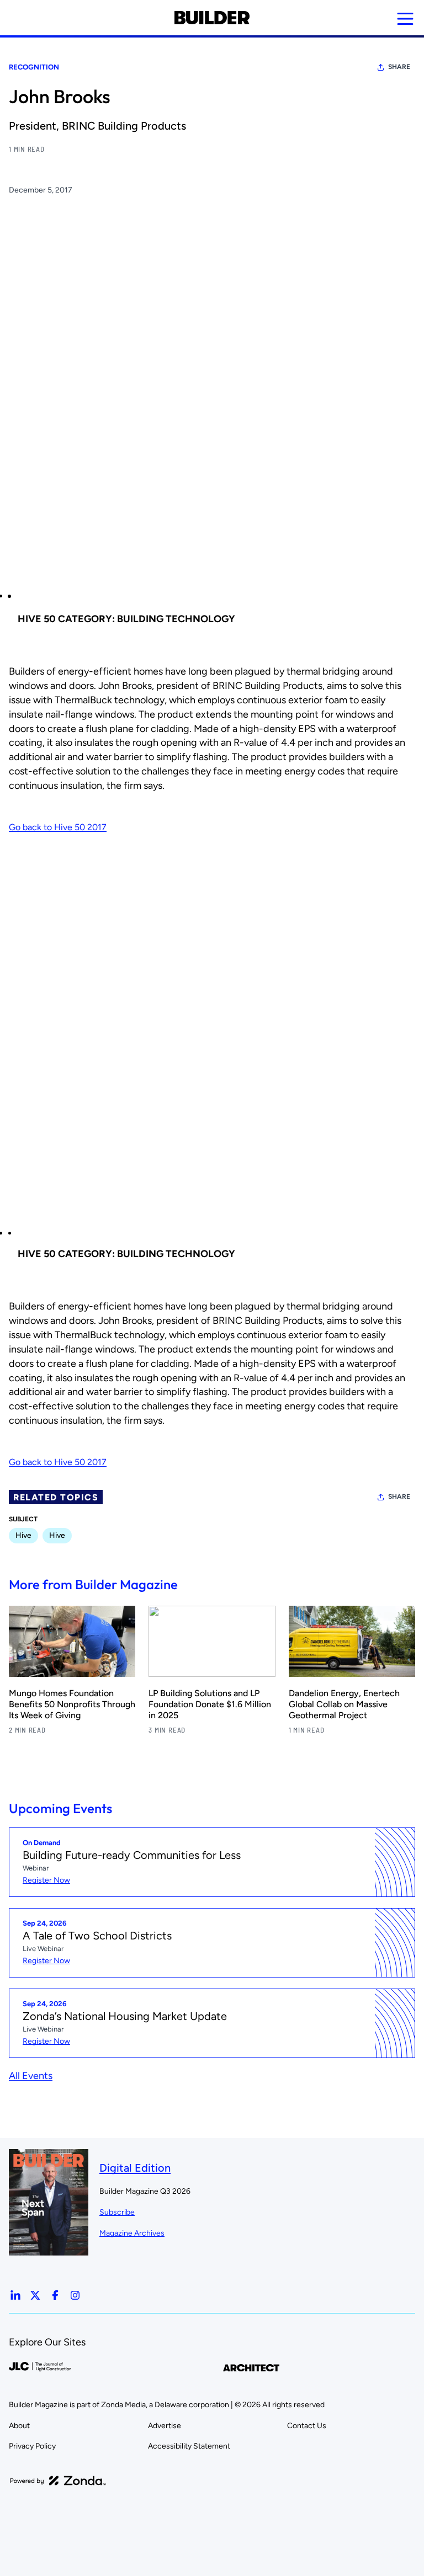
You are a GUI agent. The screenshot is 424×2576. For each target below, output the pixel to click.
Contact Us (307, 2426)
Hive (23, 1535)
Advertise (165, 2426)
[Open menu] (405, 19)
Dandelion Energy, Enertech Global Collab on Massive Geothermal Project (344, 1704)
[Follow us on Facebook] (55, 2295)
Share (399, 67)
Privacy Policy (32, 2446)
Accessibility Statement (189, 2446)
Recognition (34, 67)
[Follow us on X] (35, 2295)
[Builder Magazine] (212, 18)
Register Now (46, 1880)
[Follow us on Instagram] (75, 2295)
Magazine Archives (132, 2233)
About (19, 2426)
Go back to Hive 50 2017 (58, 827)
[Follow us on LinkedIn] (15, 2295)
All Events (31, 2076)
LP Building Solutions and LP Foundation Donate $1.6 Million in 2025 (210, 1704)
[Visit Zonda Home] (58, 2481)
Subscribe (117, 2212)
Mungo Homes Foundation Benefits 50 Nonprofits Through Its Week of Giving (72, 1704)
